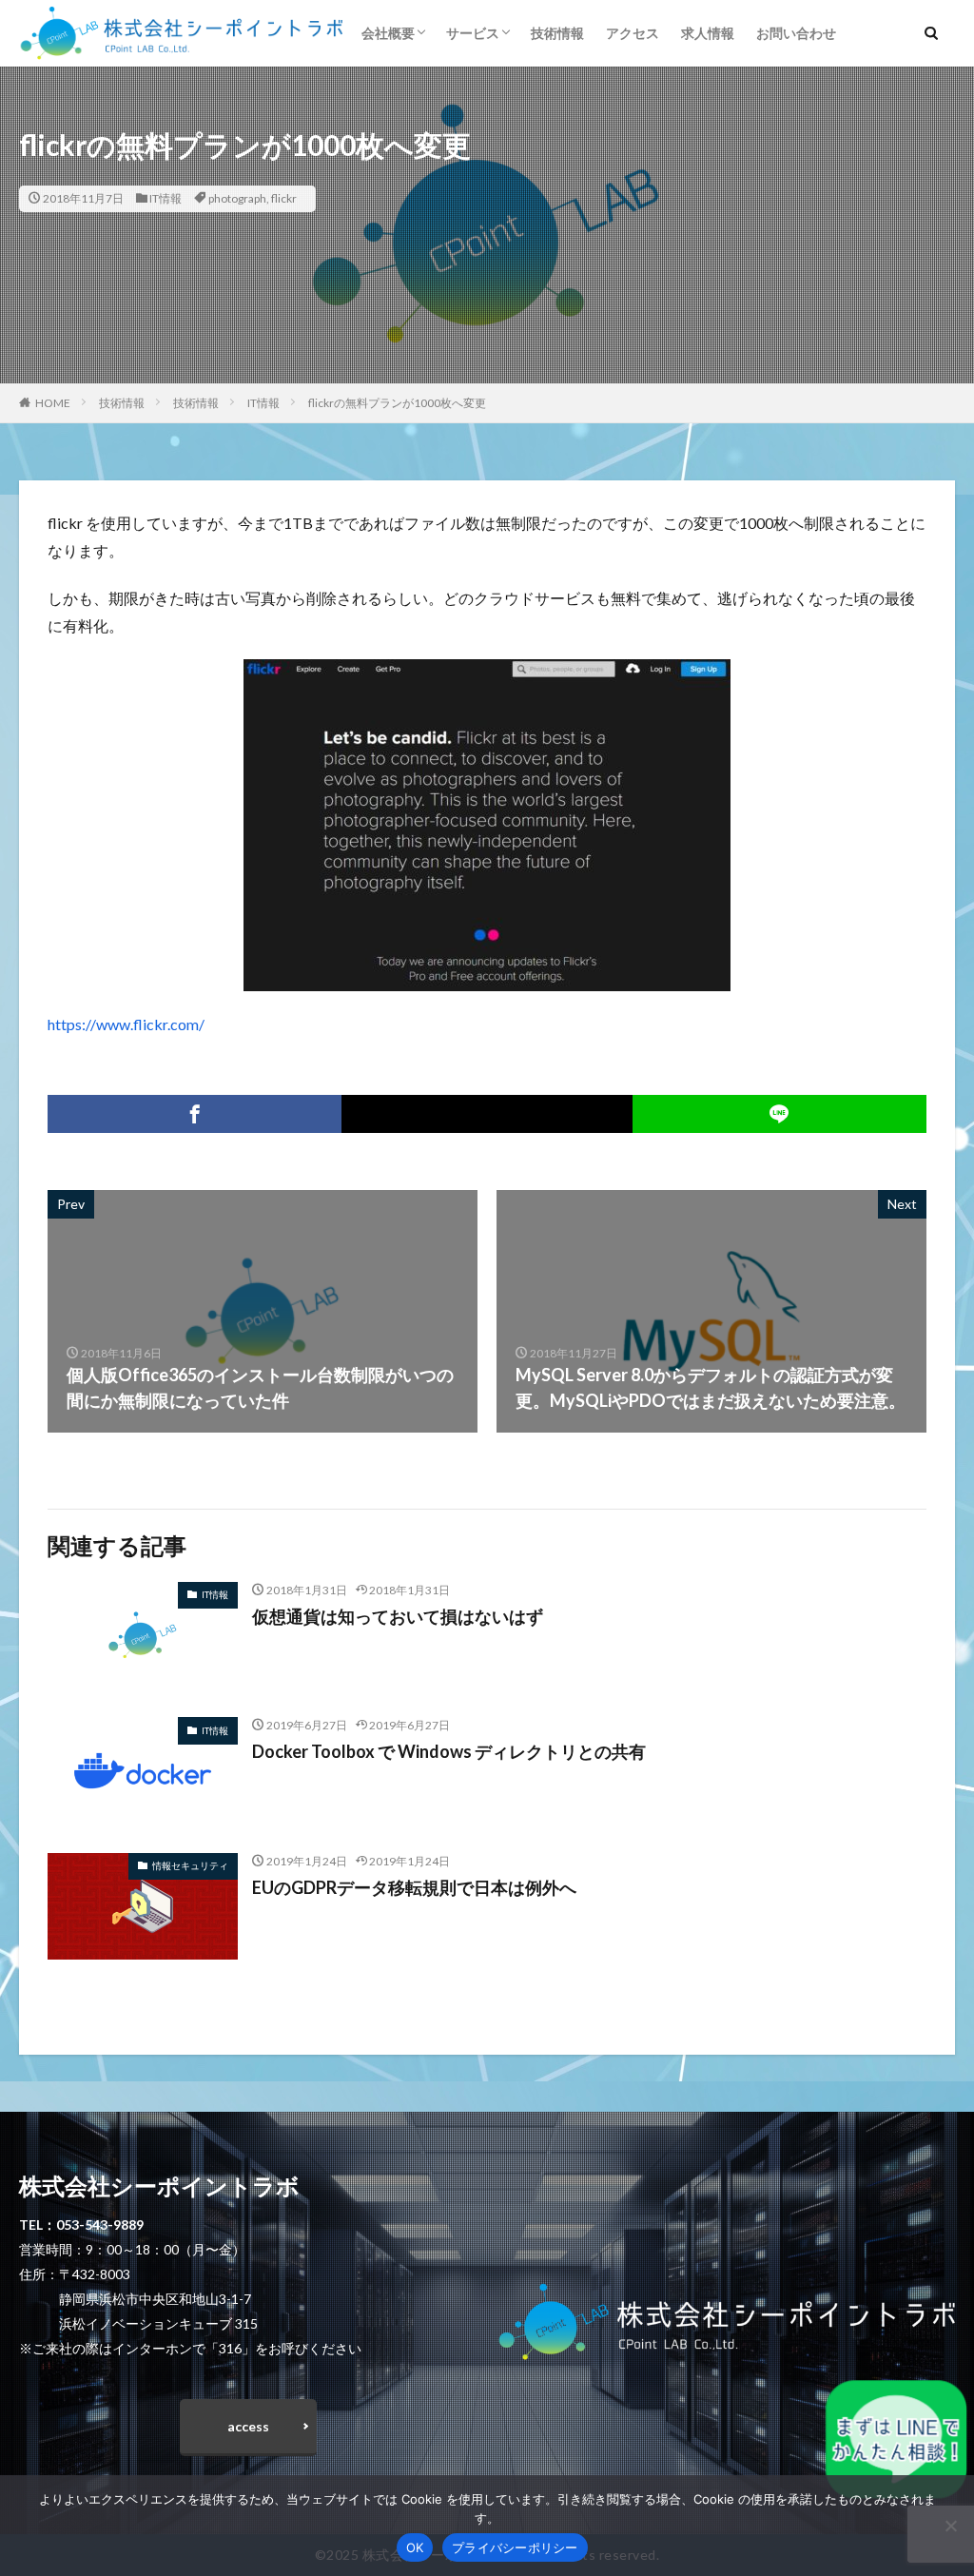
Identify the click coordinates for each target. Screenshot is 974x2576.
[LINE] (779, 1114)
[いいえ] (950, 2526)
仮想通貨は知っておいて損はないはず (398, 1616)
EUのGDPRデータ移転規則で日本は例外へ (414, 1887)
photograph (237, 198)
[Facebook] (195, 1114)
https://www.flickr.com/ (126, 1024)
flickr (284, 198)
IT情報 (166, 198)
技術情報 (557, 33)
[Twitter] (487, 1114)
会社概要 (388, 33)
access (248, 2426)
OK (415, 2547)
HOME (53, 403)
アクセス (633, 33)
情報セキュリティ (190, 1865)
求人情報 (708, 33)
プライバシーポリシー (515, 2547)
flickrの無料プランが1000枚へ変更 (397, 403)
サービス (473, 33)
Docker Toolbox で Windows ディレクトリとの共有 (449, 1751)
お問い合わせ (796, 33)
